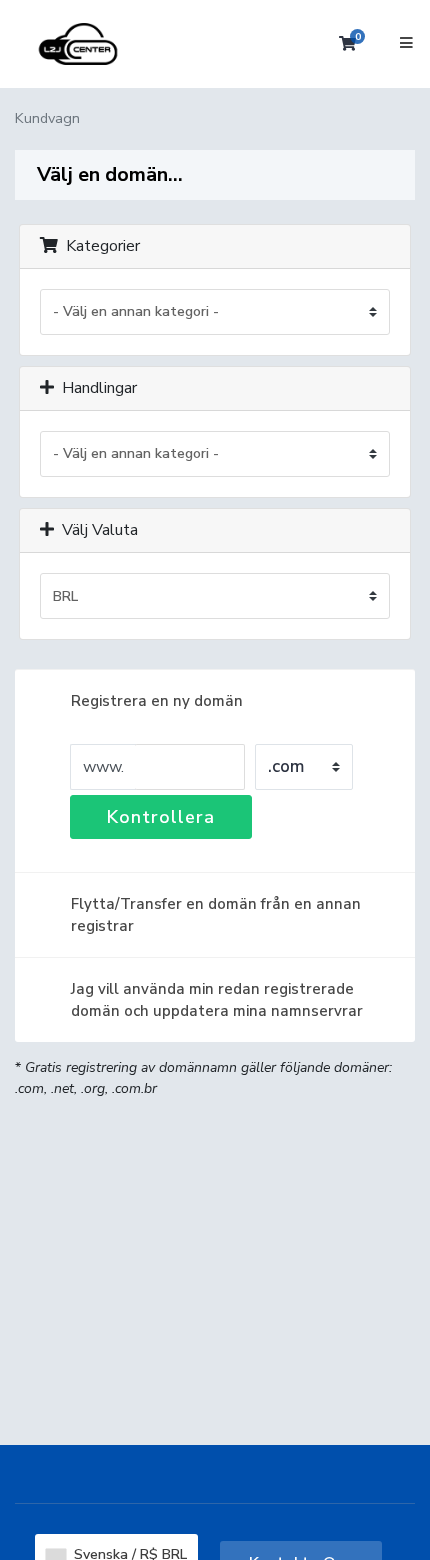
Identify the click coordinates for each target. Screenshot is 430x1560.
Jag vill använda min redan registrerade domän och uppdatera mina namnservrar (217, 1000)
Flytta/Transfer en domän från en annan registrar (216, 915)
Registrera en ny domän (157, 701)
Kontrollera (161, 817)
